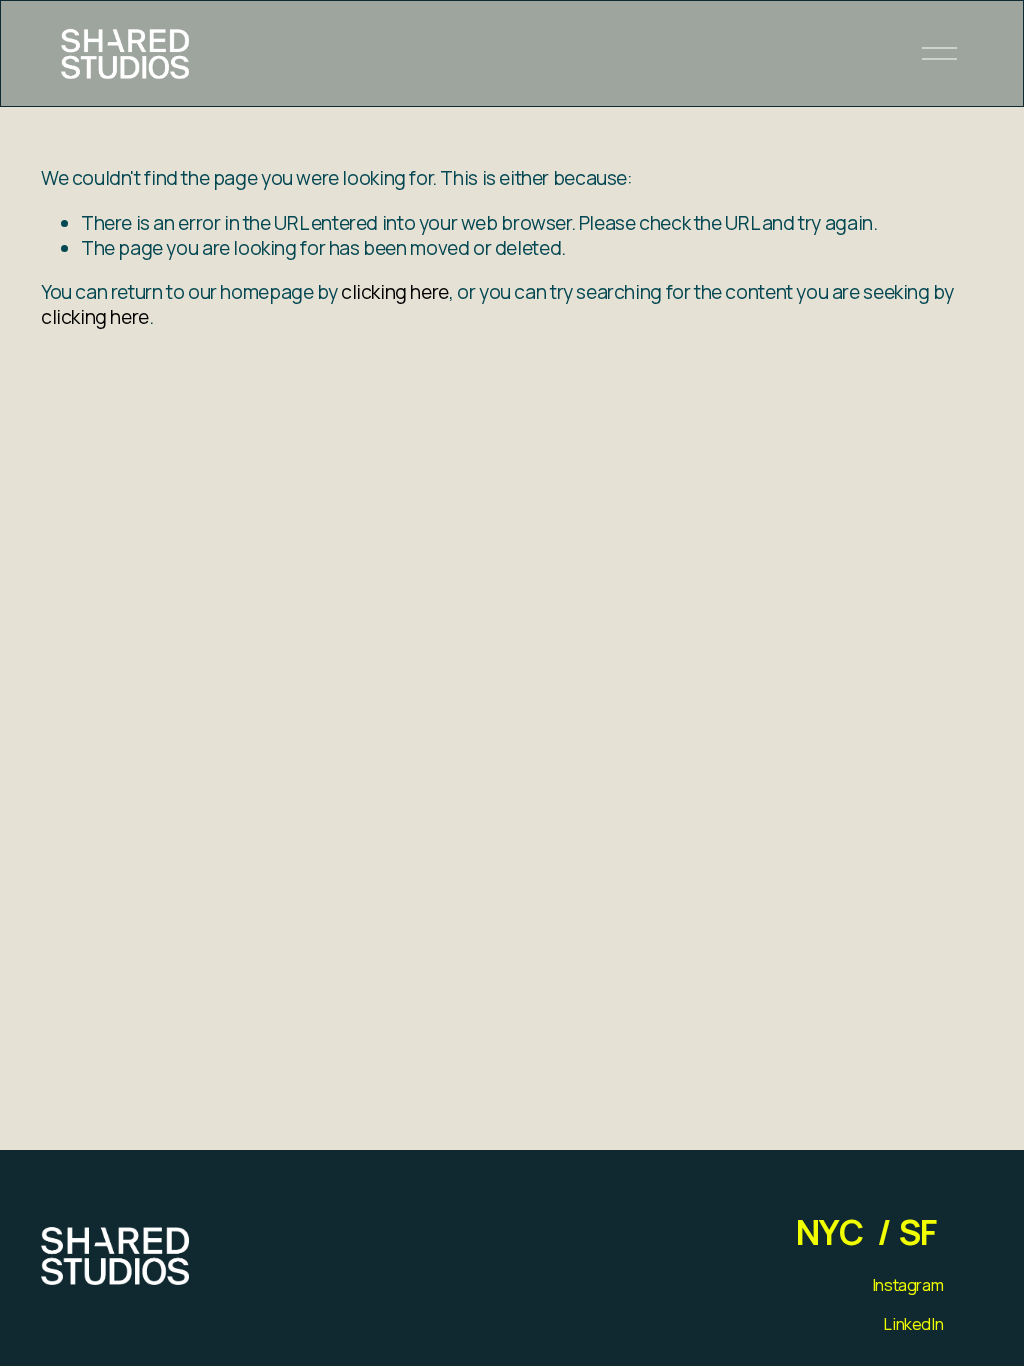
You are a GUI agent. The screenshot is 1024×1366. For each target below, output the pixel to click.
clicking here (395, 292)
